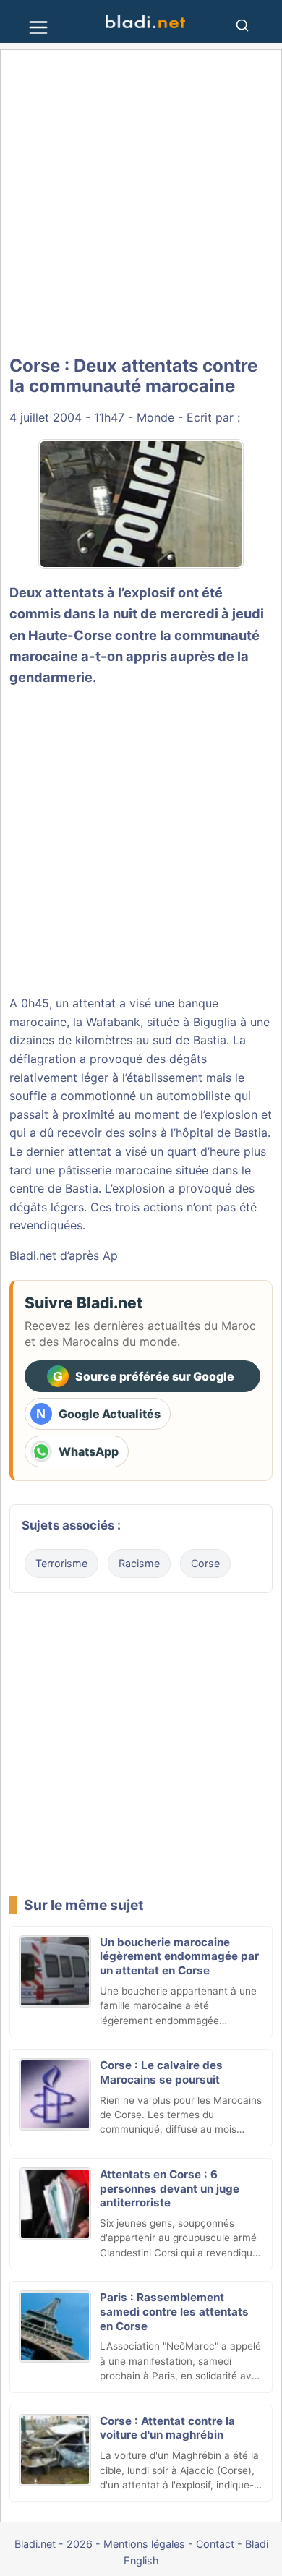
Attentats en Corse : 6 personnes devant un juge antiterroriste (170, 2189)
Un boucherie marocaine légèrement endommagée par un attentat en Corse (179, 1957)
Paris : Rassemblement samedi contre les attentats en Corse (174, 2312)
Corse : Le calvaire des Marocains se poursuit (161, 2072)
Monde (155, 417)
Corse (205, 1563)
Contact (215, 2544)
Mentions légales (144, 2544)
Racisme (139, 1563)
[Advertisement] (141, 202)
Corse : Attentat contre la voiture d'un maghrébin (167, 2428)
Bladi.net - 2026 (54, 2544)
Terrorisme (61, 1563)
